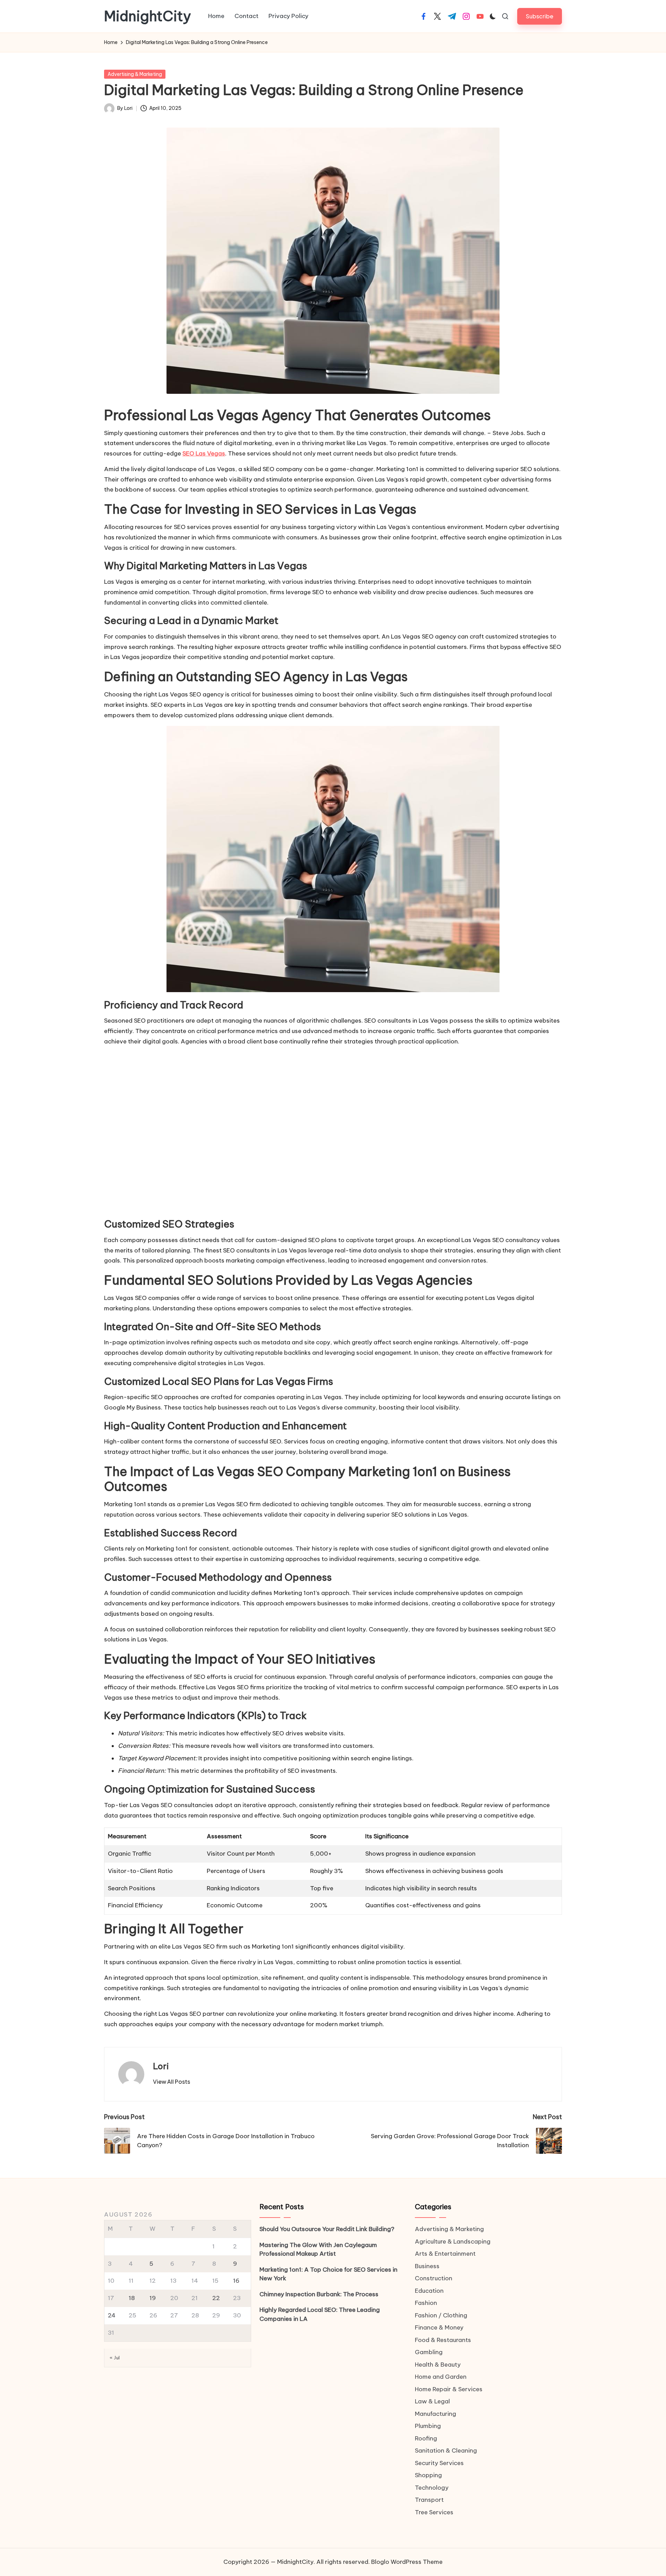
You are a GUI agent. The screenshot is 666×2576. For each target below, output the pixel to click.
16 (236, 2281)
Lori (161, 2066)
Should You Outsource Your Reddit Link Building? (327, 2229)
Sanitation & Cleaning (446, 2451)
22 (216, 2298)
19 (153, 2298)
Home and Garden (441, 2377)
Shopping (428, 2475)
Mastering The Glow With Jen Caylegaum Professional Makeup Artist (318, 2249)
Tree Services (434, 2512)
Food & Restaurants (443, 2340)
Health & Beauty (438, 2365)
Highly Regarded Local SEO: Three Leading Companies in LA (320, 2314)
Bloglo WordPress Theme (407, 2562)
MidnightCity (148, 16)
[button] (540, 16)
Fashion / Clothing (441, 2315)
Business (427, 2266)
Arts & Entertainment (445, 2254)
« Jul (115, 2358)
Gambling (429, 2352)
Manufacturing (436, 2414)
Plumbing (428, 2426)
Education (429, 2291)
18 (132, 2298)
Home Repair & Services (449, 2389)
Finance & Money (439, 2327)
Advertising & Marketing (135, 74)
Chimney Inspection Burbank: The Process (319, 2294)
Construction (434, 2278)
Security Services (439, 2463)
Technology (432, 2488)
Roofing (426, 2438)
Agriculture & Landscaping (453, 2241)
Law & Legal (432, 2401)
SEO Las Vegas (204, 453)
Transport (429, 2500)
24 (112, 2315)
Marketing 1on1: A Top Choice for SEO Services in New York (328, 2274)
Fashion (426, 2303)
